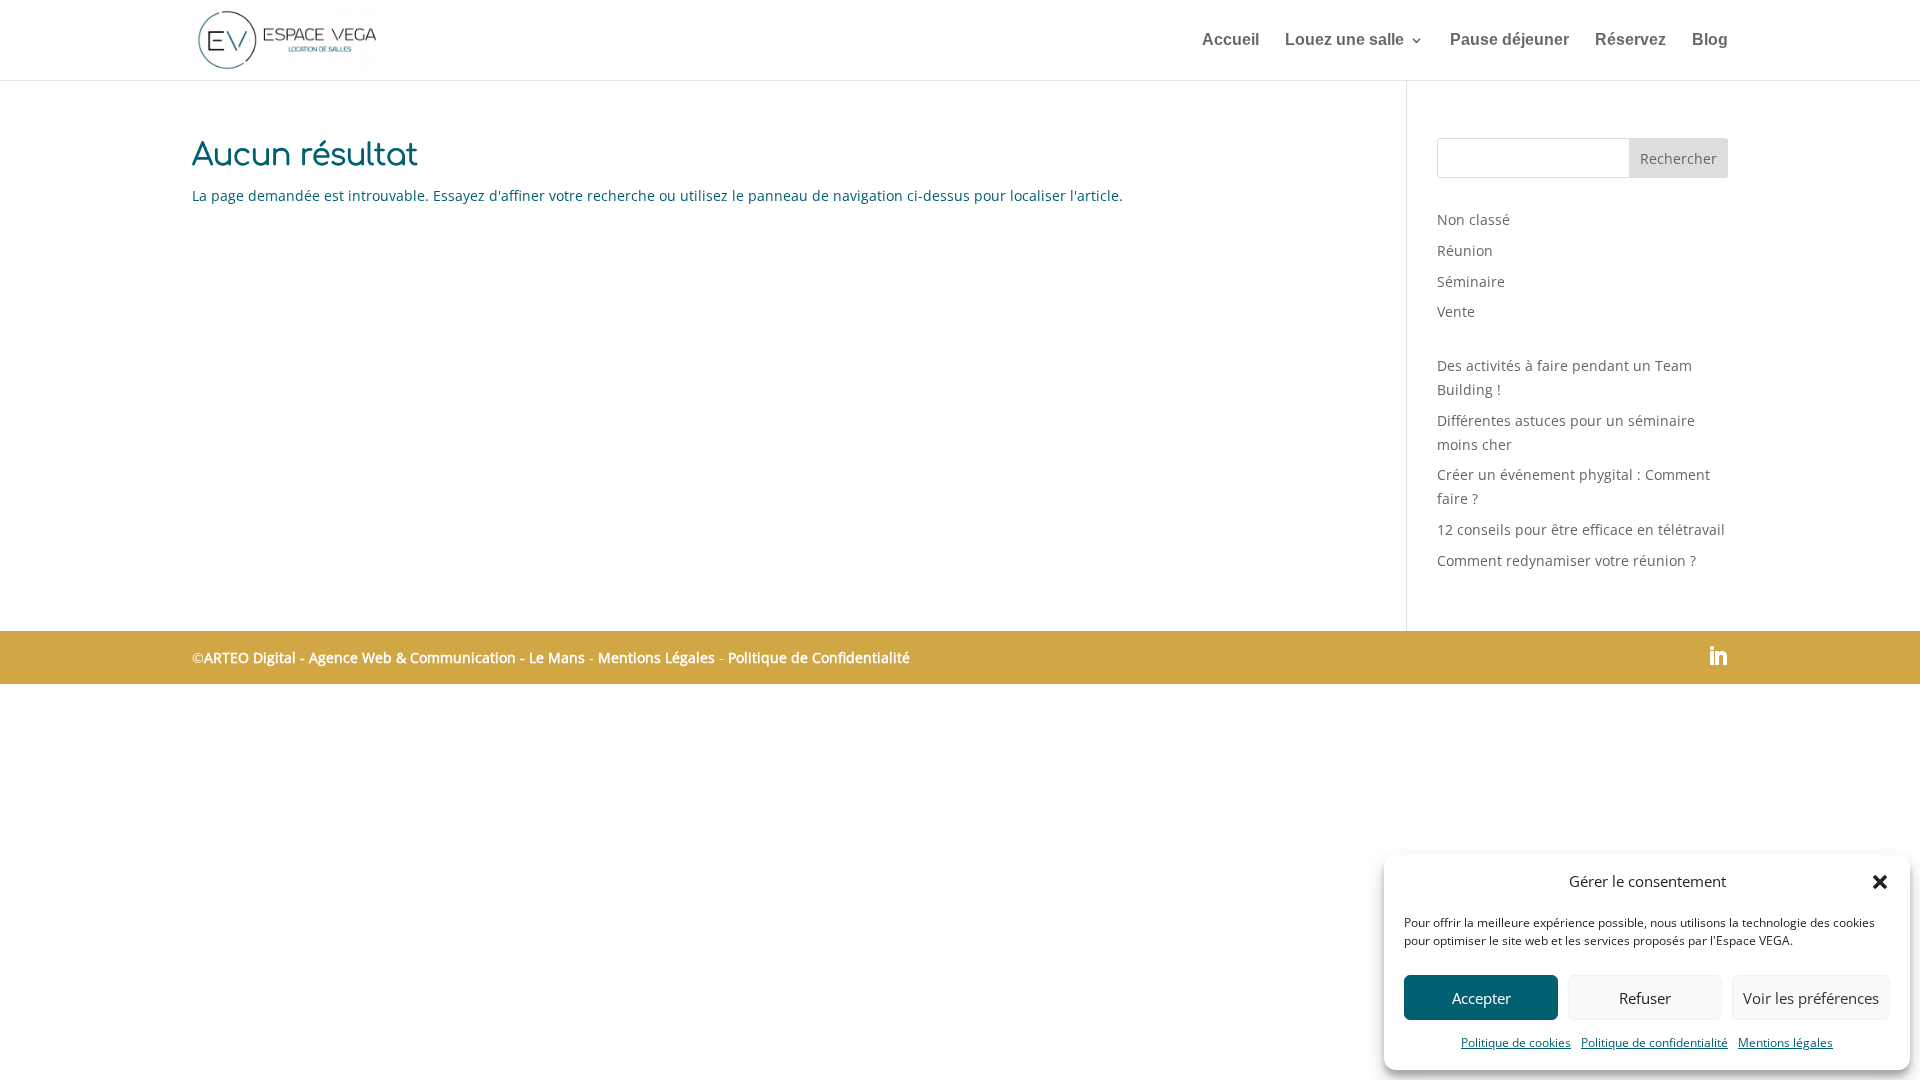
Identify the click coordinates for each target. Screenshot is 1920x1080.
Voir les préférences (1811, 998)
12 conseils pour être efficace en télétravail (1581, 529)
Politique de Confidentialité (819, 657)
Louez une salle (1344, 40)
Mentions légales (1785, 1042)
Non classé (1473, 219)
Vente (1456, 311)
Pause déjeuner (1509, 40)
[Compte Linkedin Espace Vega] (1718, 658)
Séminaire (1471, 281)
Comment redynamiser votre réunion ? (1566, 560)
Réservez (1630, 40)
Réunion (1465, 250)
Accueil (1230, 40)
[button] (1880, 882)
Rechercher (1678, 158)
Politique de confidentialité (1654, 1042)
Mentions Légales (656, 657)
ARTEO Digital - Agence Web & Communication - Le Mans (396, 657)
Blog (1710, 40)
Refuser (1645, 998)
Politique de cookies (1516, 1042)
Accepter (1481, 998)
